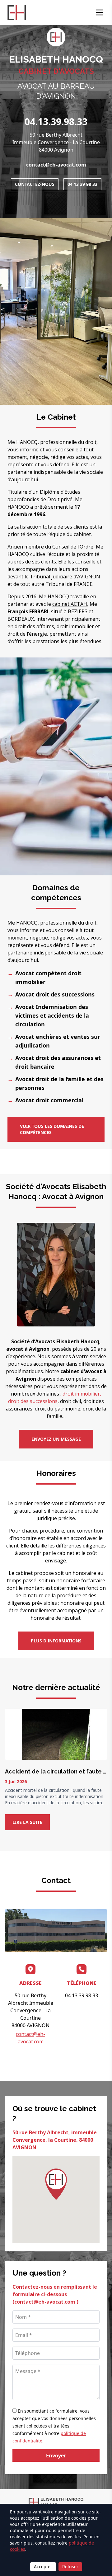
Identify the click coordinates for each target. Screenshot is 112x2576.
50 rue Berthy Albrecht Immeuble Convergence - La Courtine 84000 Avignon (56, 142)
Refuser (70, 2567)
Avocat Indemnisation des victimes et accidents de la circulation (52, 1015)
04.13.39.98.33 (56, 122)
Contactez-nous (35, 184)
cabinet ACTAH (70, 604)
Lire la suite (27, 1822)
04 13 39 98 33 (82, 184)
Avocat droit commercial (49, 1100)
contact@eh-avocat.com (56, 165)
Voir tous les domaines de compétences (52, 1129)
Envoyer (56, 2456)
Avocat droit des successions (55, 994)
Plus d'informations (56, 1641)
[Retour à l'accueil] (17, 13)
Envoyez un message (56, 1439)
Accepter (43, 2567)
